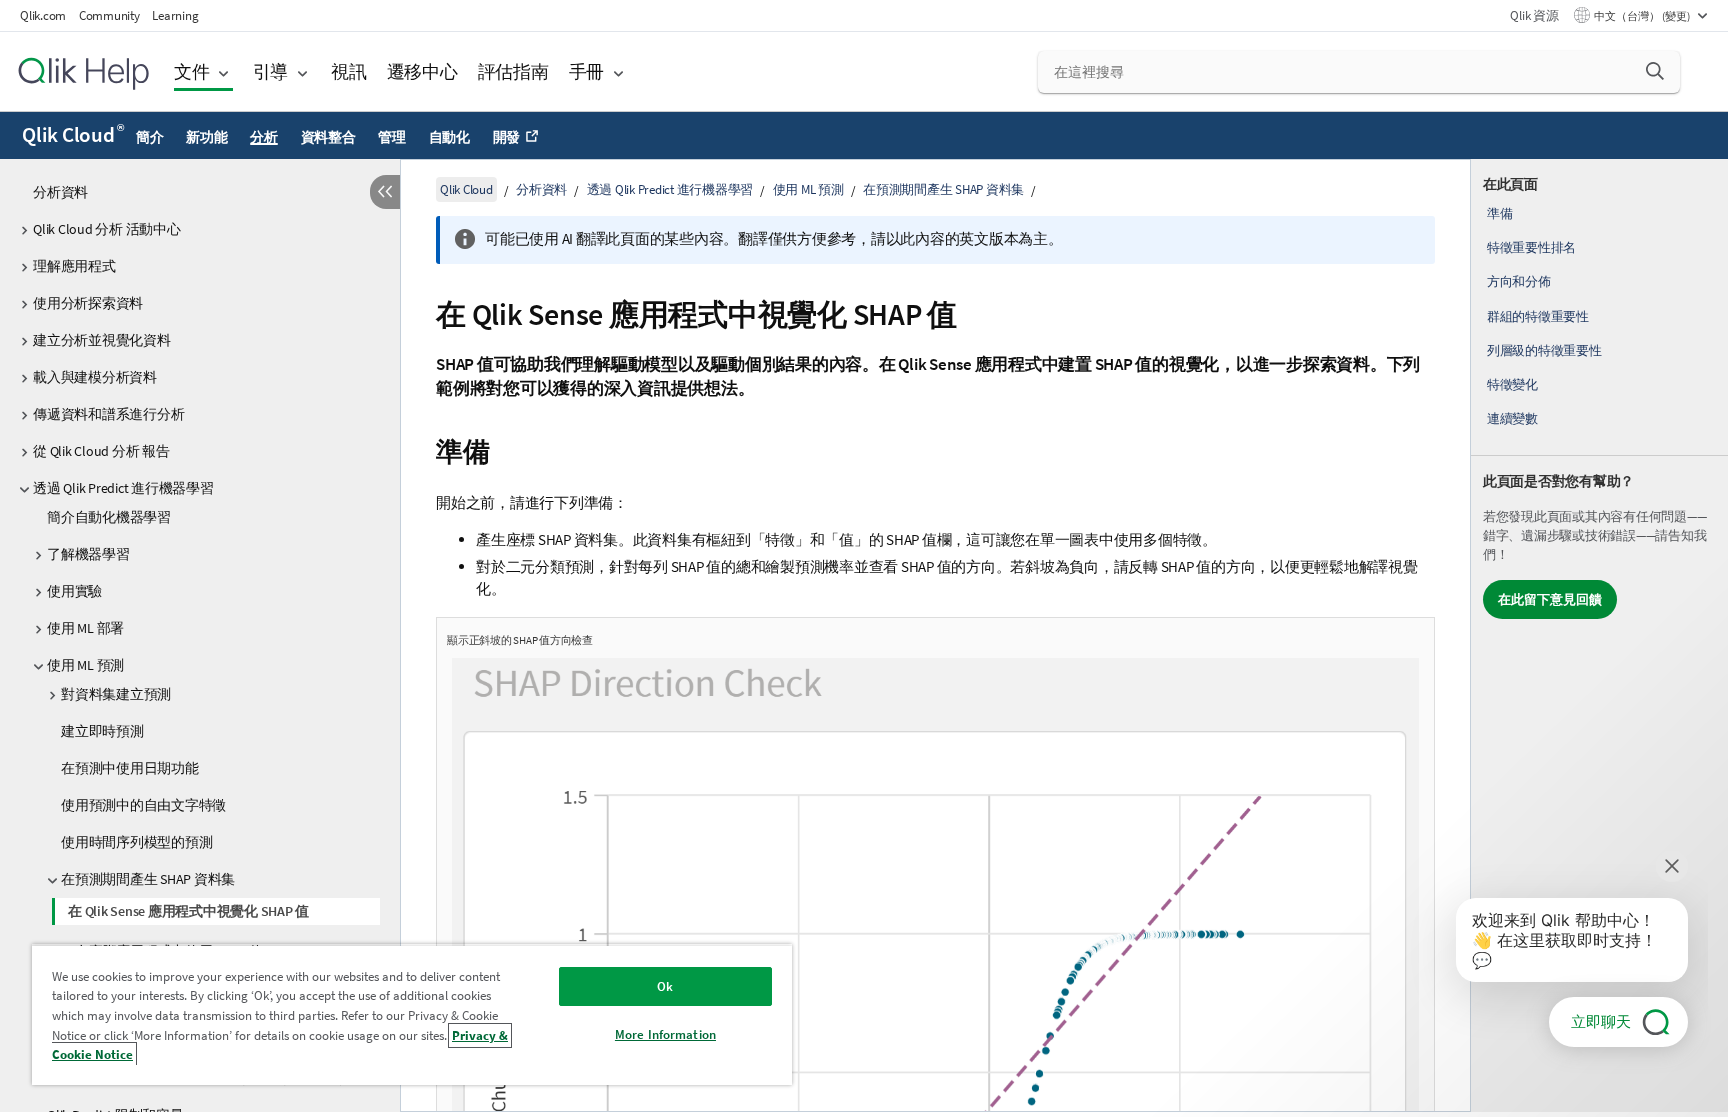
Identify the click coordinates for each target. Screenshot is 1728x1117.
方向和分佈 (1519, 281)
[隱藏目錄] (385, 192)
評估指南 (513, 71)
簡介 (150, 137)
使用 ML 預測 (85, 665)
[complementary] (1599, 635)
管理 (392, 137)
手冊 (587, 71)
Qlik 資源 (1534, 15)
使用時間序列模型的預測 (136, 842)
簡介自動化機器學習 (109, 517)
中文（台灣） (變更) (1643, 16)
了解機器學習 (88, 554)
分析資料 (60, 192)
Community (109, 15)
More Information (665, 1034)
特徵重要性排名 (1531, 247)
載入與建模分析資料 (95, 377)
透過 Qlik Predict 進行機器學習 (123, 488)
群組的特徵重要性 (1538, 316)
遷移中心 (422, 71)
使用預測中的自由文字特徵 (143, 805)
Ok (665, 986)
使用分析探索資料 (88, 303)
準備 (1500, 213)
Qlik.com (43, 15)
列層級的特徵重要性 (1544, 350)
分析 (264, 137)
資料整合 (328, 137)
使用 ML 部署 (85, 628)
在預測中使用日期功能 (130, 768)
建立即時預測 (102, 731)
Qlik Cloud (72, 135)
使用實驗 (74, 591)
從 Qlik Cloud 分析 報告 (101, 451)
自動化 (449, 137)
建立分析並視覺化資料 (102, 340)
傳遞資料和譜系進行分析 (108, 414)
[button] (1655, 71)
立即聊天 (1601, 1021)
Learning (175, 15)
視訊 (349, 71)
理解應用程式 (74, 266)
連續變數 (1512, 418)
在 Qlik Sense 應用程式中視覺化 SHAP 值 (188, 911)
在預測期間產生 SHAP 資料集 (148, 879)
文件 (192, 71)
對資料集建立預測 (116, 694)
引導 (271, 71)
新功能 (206, 137)
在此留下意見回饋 (1550, 599)
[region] (412, 1014)
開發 (507, 137)
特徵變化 (1512, 384)
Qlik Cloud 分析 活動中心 (107, 229)
